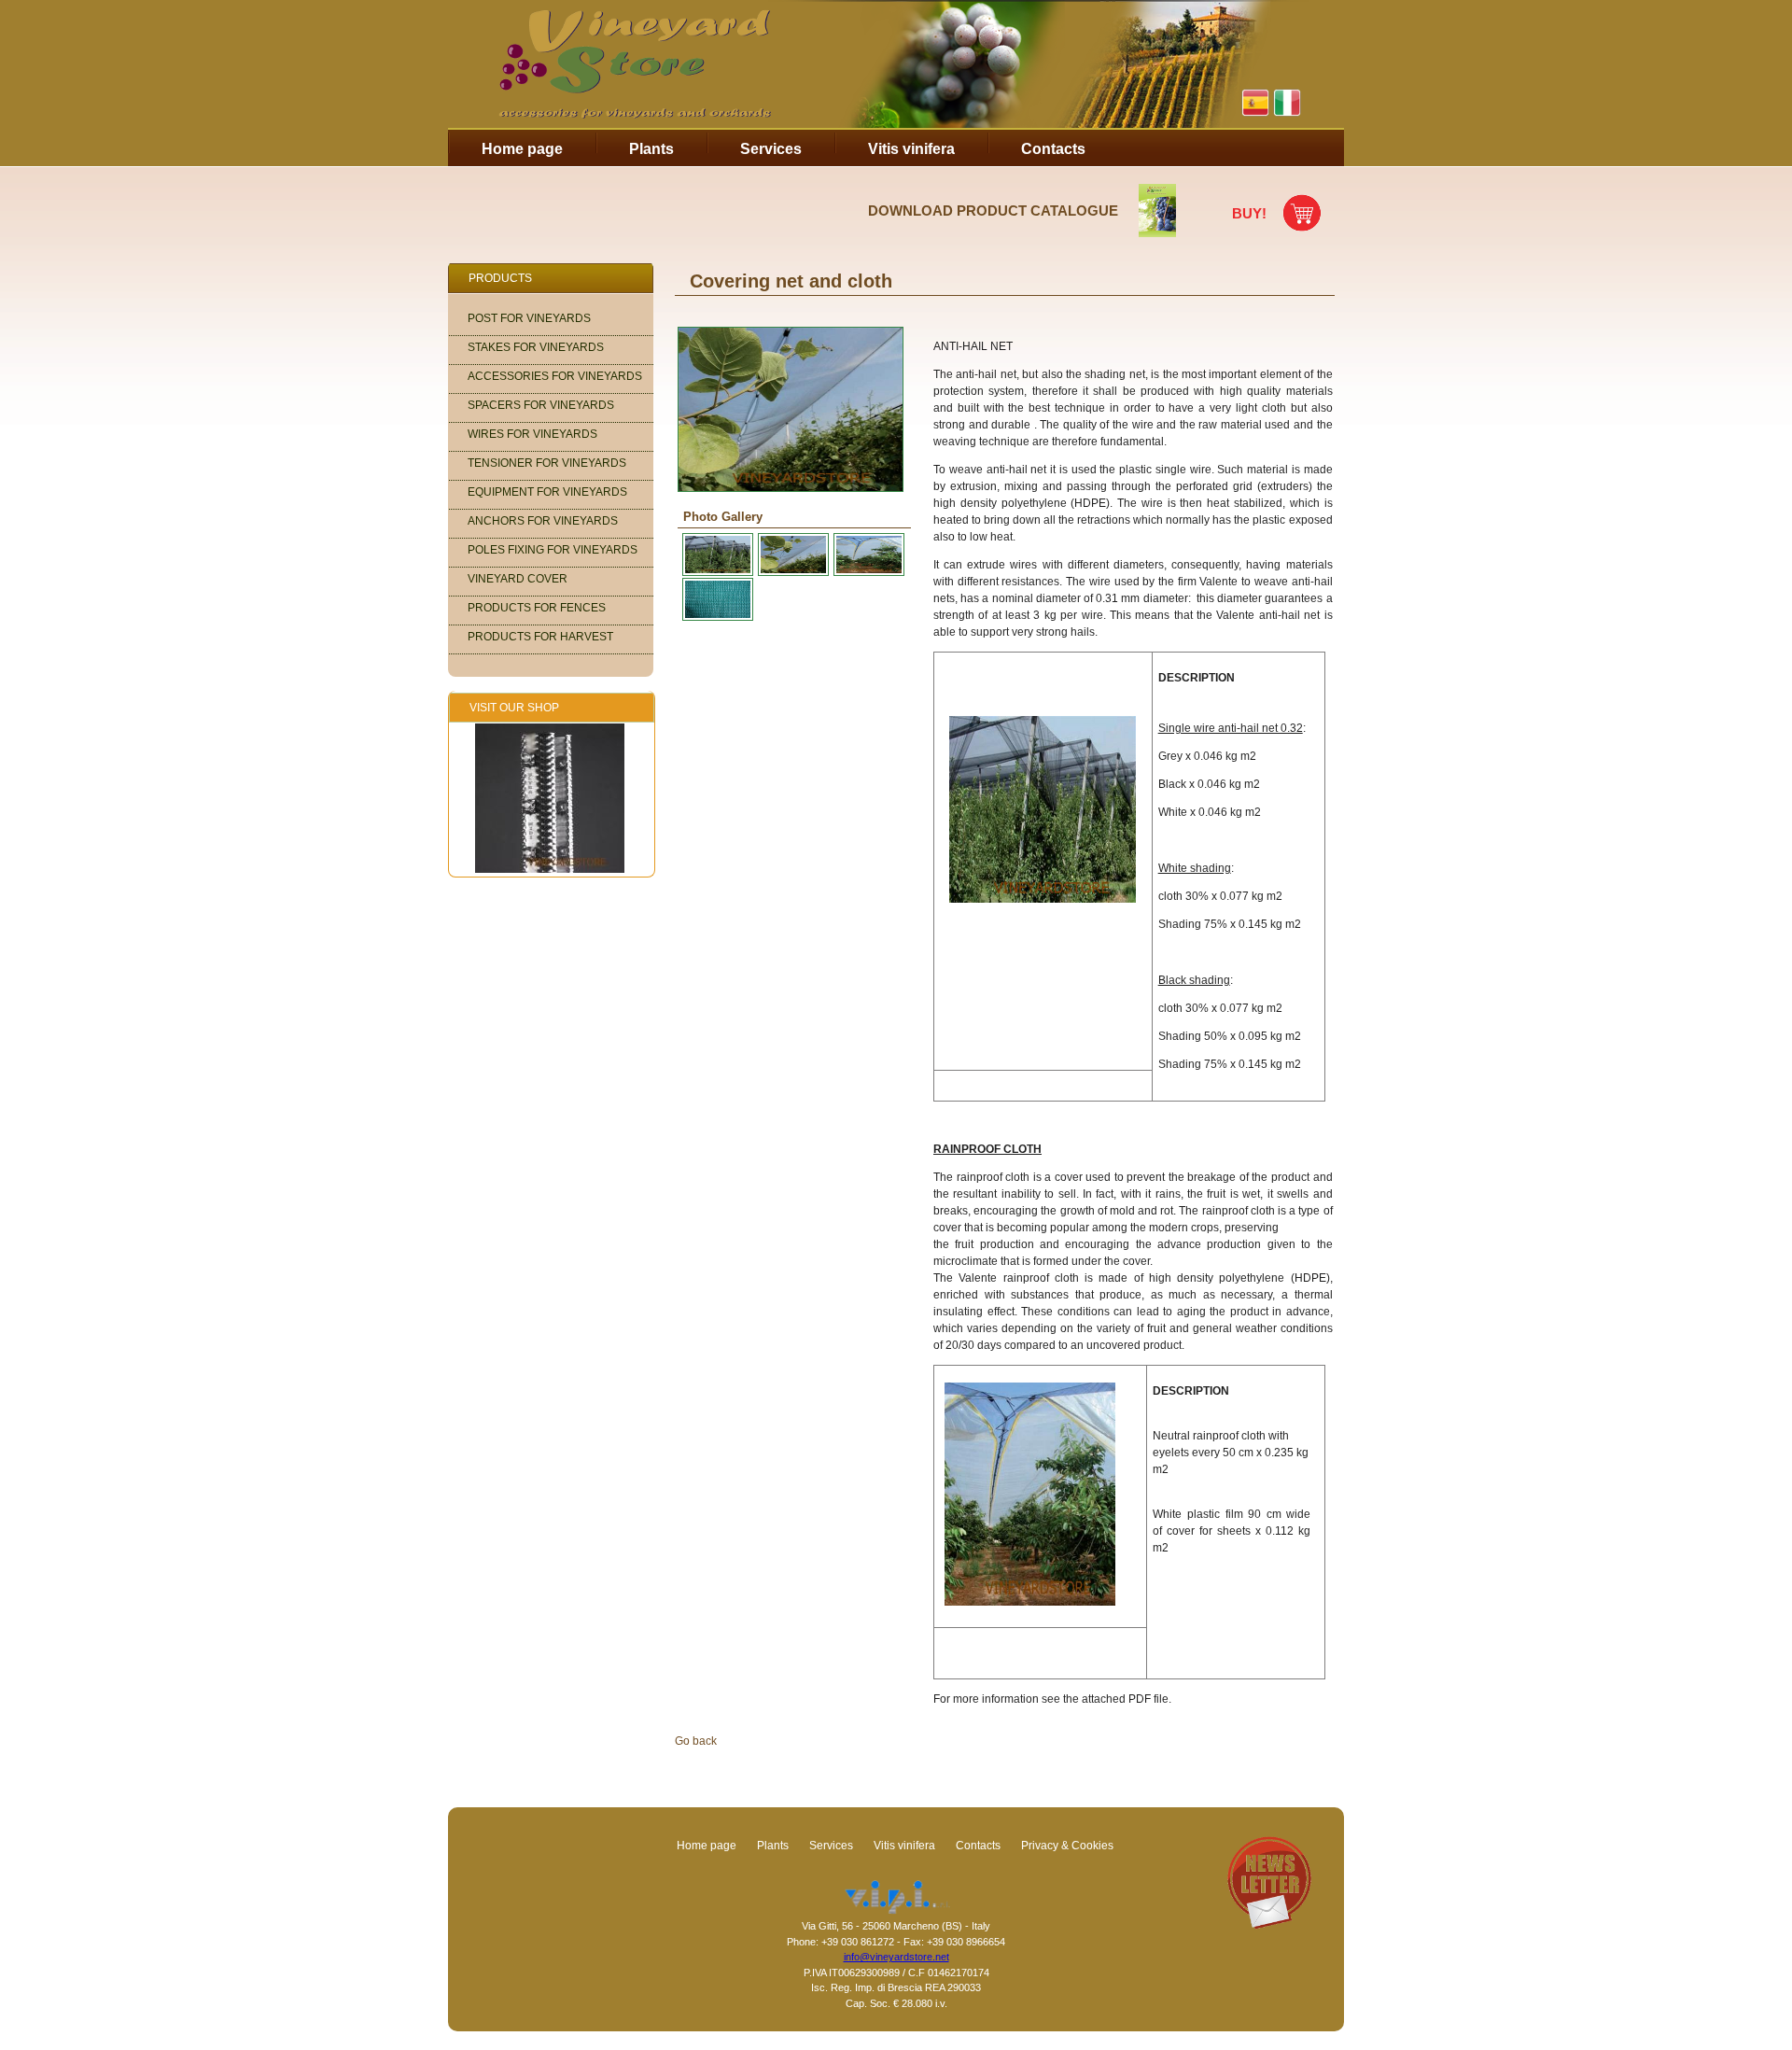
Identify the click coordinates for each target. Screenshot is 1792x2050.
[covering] (791, 572)
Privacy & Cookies (1067, 1846)
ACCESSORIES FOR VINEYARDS (555, 376)
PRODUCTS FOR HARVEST (540, 637)
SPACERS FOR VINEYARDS (541, 405)
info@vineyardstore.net (896, 1957)
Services (771, 149)
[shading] (715, 617)
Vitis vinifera (911, 149)
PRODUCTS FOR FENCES (537, 608)
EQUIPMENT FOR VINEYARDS (547, 492)
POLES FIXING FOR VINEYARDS (553, 550)
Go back (696, 1741)
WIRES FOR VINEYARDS (532, 434)
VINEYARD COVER (518, 579)
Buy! (1249, 213)
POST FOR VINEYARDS (529, 318)
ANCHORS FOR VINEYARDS (543, 521)
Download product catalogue (993, 211)
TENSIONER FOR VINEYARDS (547, 463)
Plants (651, 149)
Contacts (1053, 149)
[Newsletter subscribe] (1269, 1924)
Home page (522, 149)
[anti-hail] (715, 572)
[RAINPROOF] (867, 572)
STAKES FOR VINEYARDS (536, 347)
